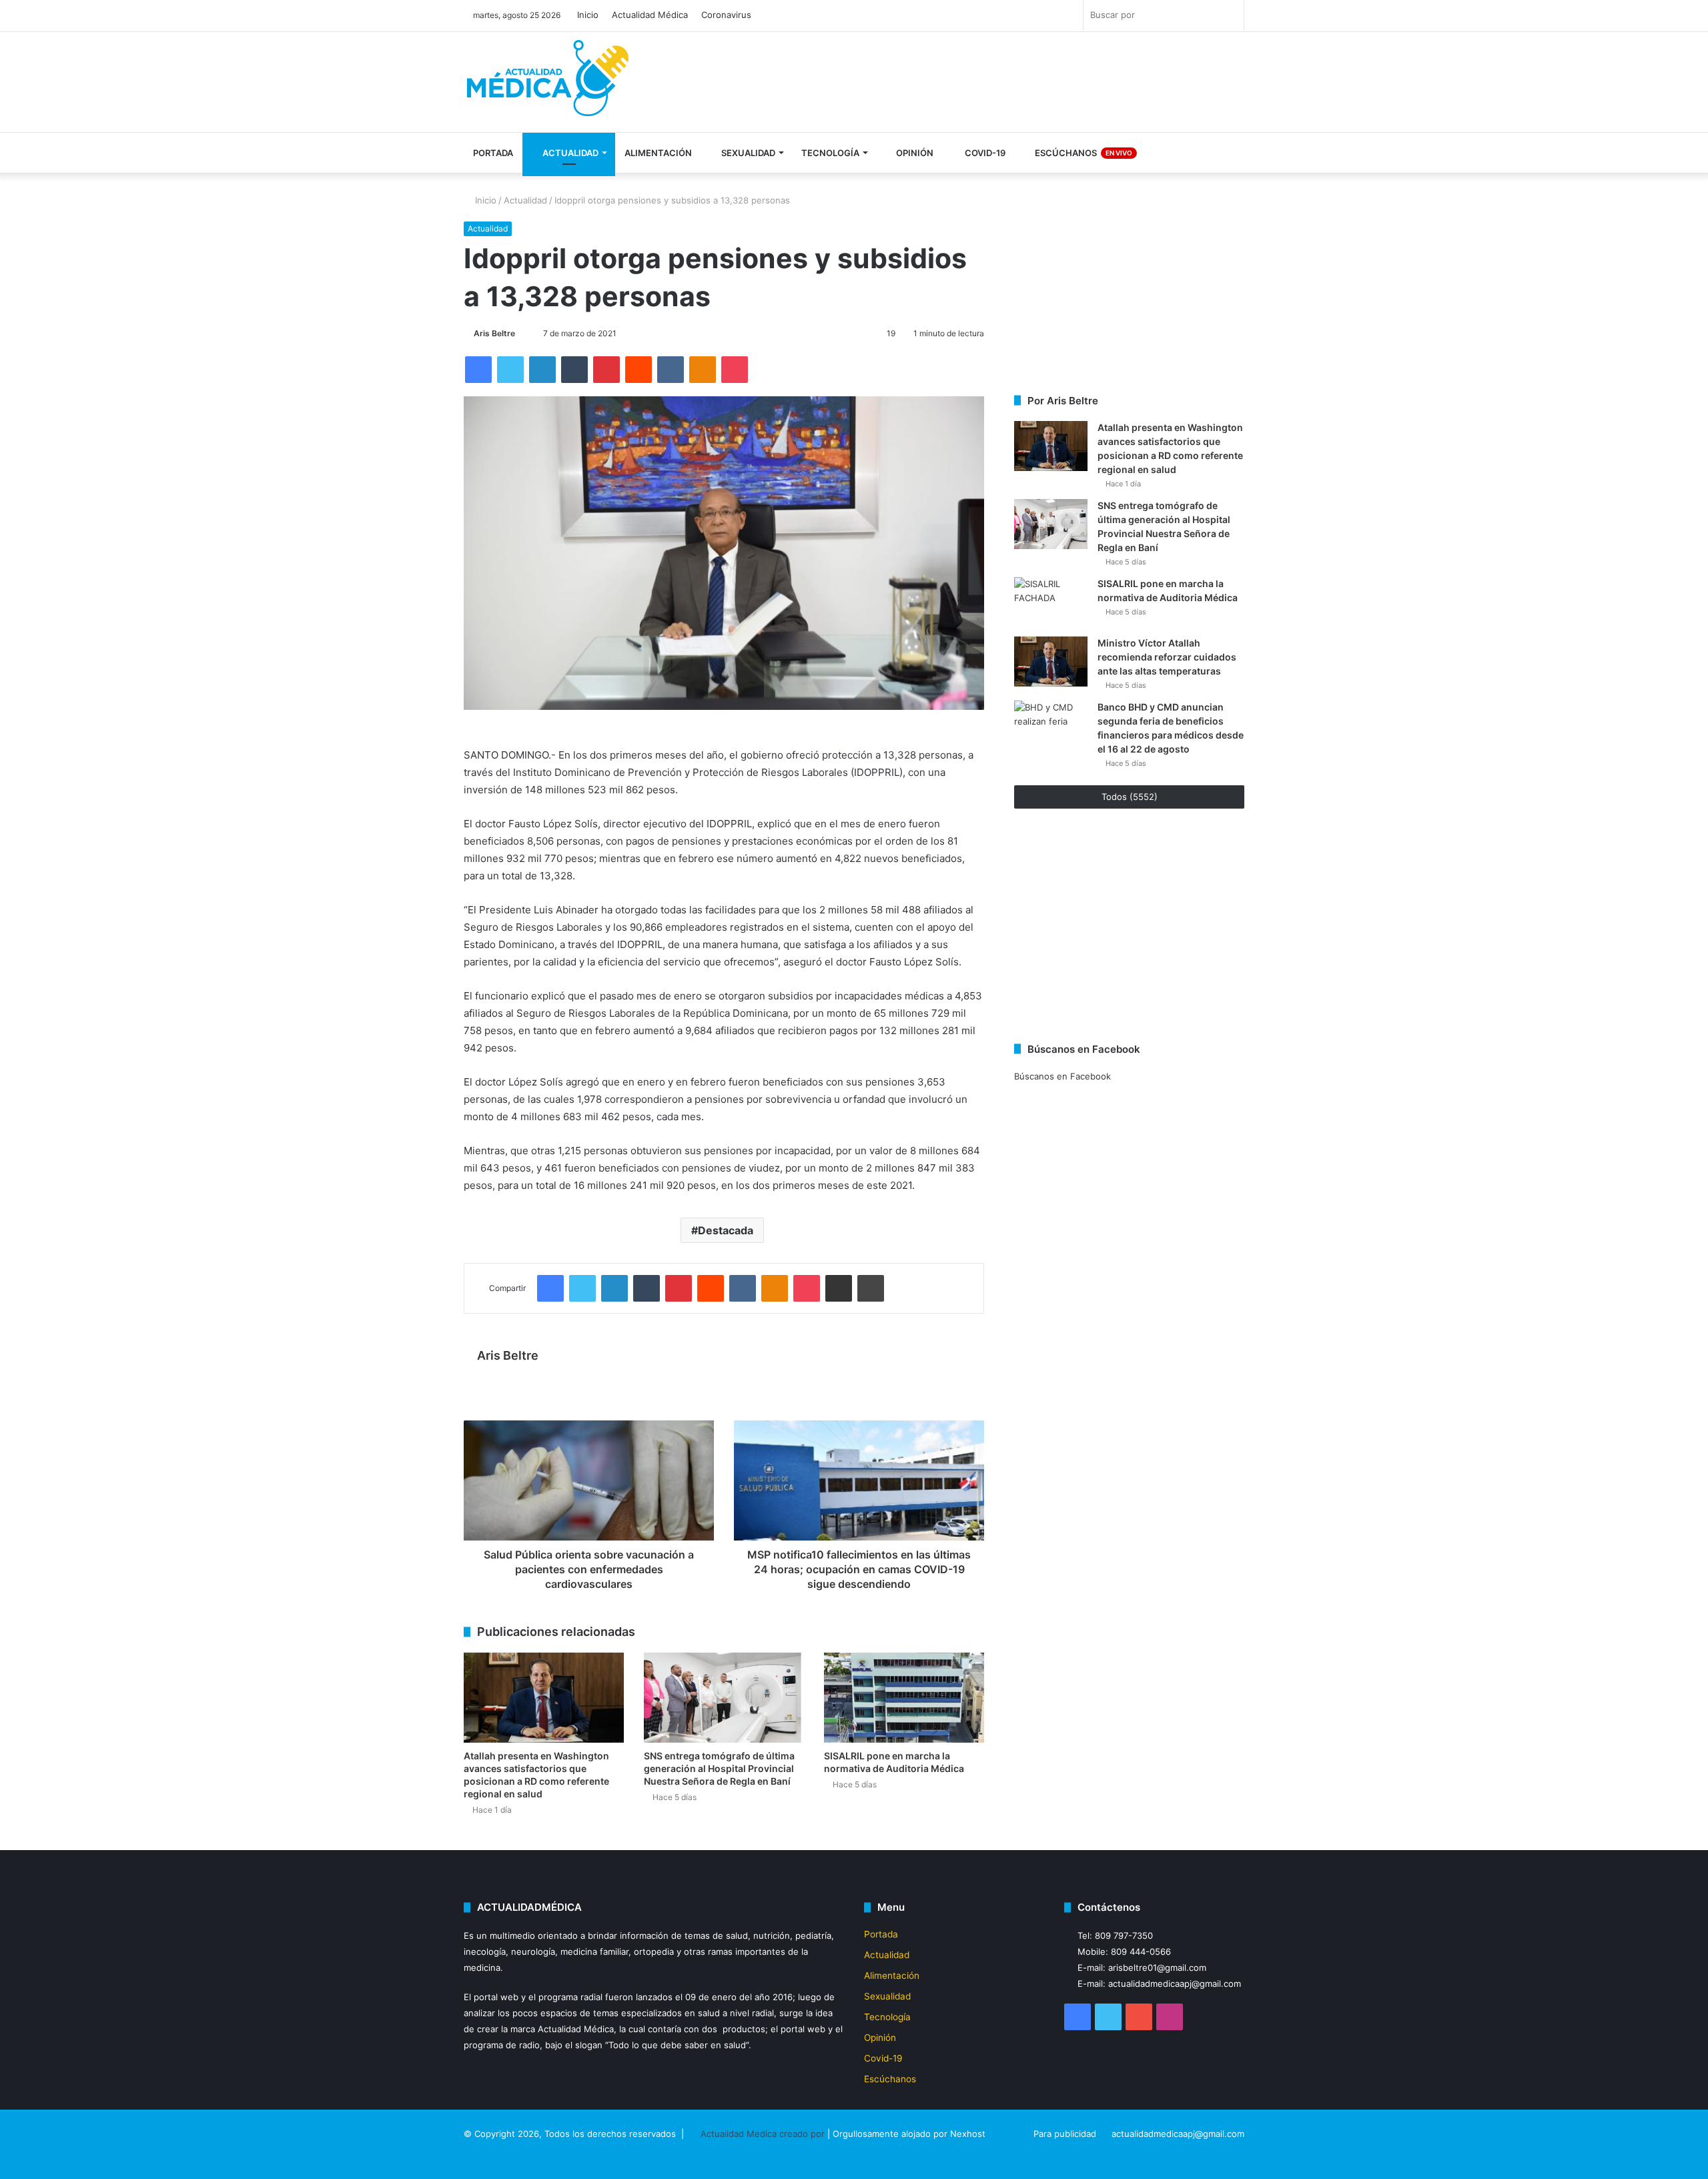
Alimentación (658, 153)
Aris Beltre (494, 333)
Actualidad (569, 153)
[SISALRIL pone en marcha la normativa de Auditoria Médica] (904, 1698)
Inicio (588, 15)
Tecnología (830, 153)
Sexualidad (747, 153)
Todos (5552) (1130, 797)
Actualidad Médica (650, 15)
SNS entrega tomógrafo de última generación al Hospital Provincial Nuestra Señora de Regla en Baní (719, 1768)
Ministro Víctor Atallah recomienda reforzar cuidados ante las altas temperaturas (1167, 657)
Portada (493, 153)
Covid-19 (984, 153)
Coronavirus (726, 15)
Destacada (726, 1230)
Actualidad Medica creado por (764, 2134)
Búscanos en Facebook (1062, 1076)
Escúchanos (1083, 153)
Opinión (914, 153)
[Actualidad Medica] (550, 84)
